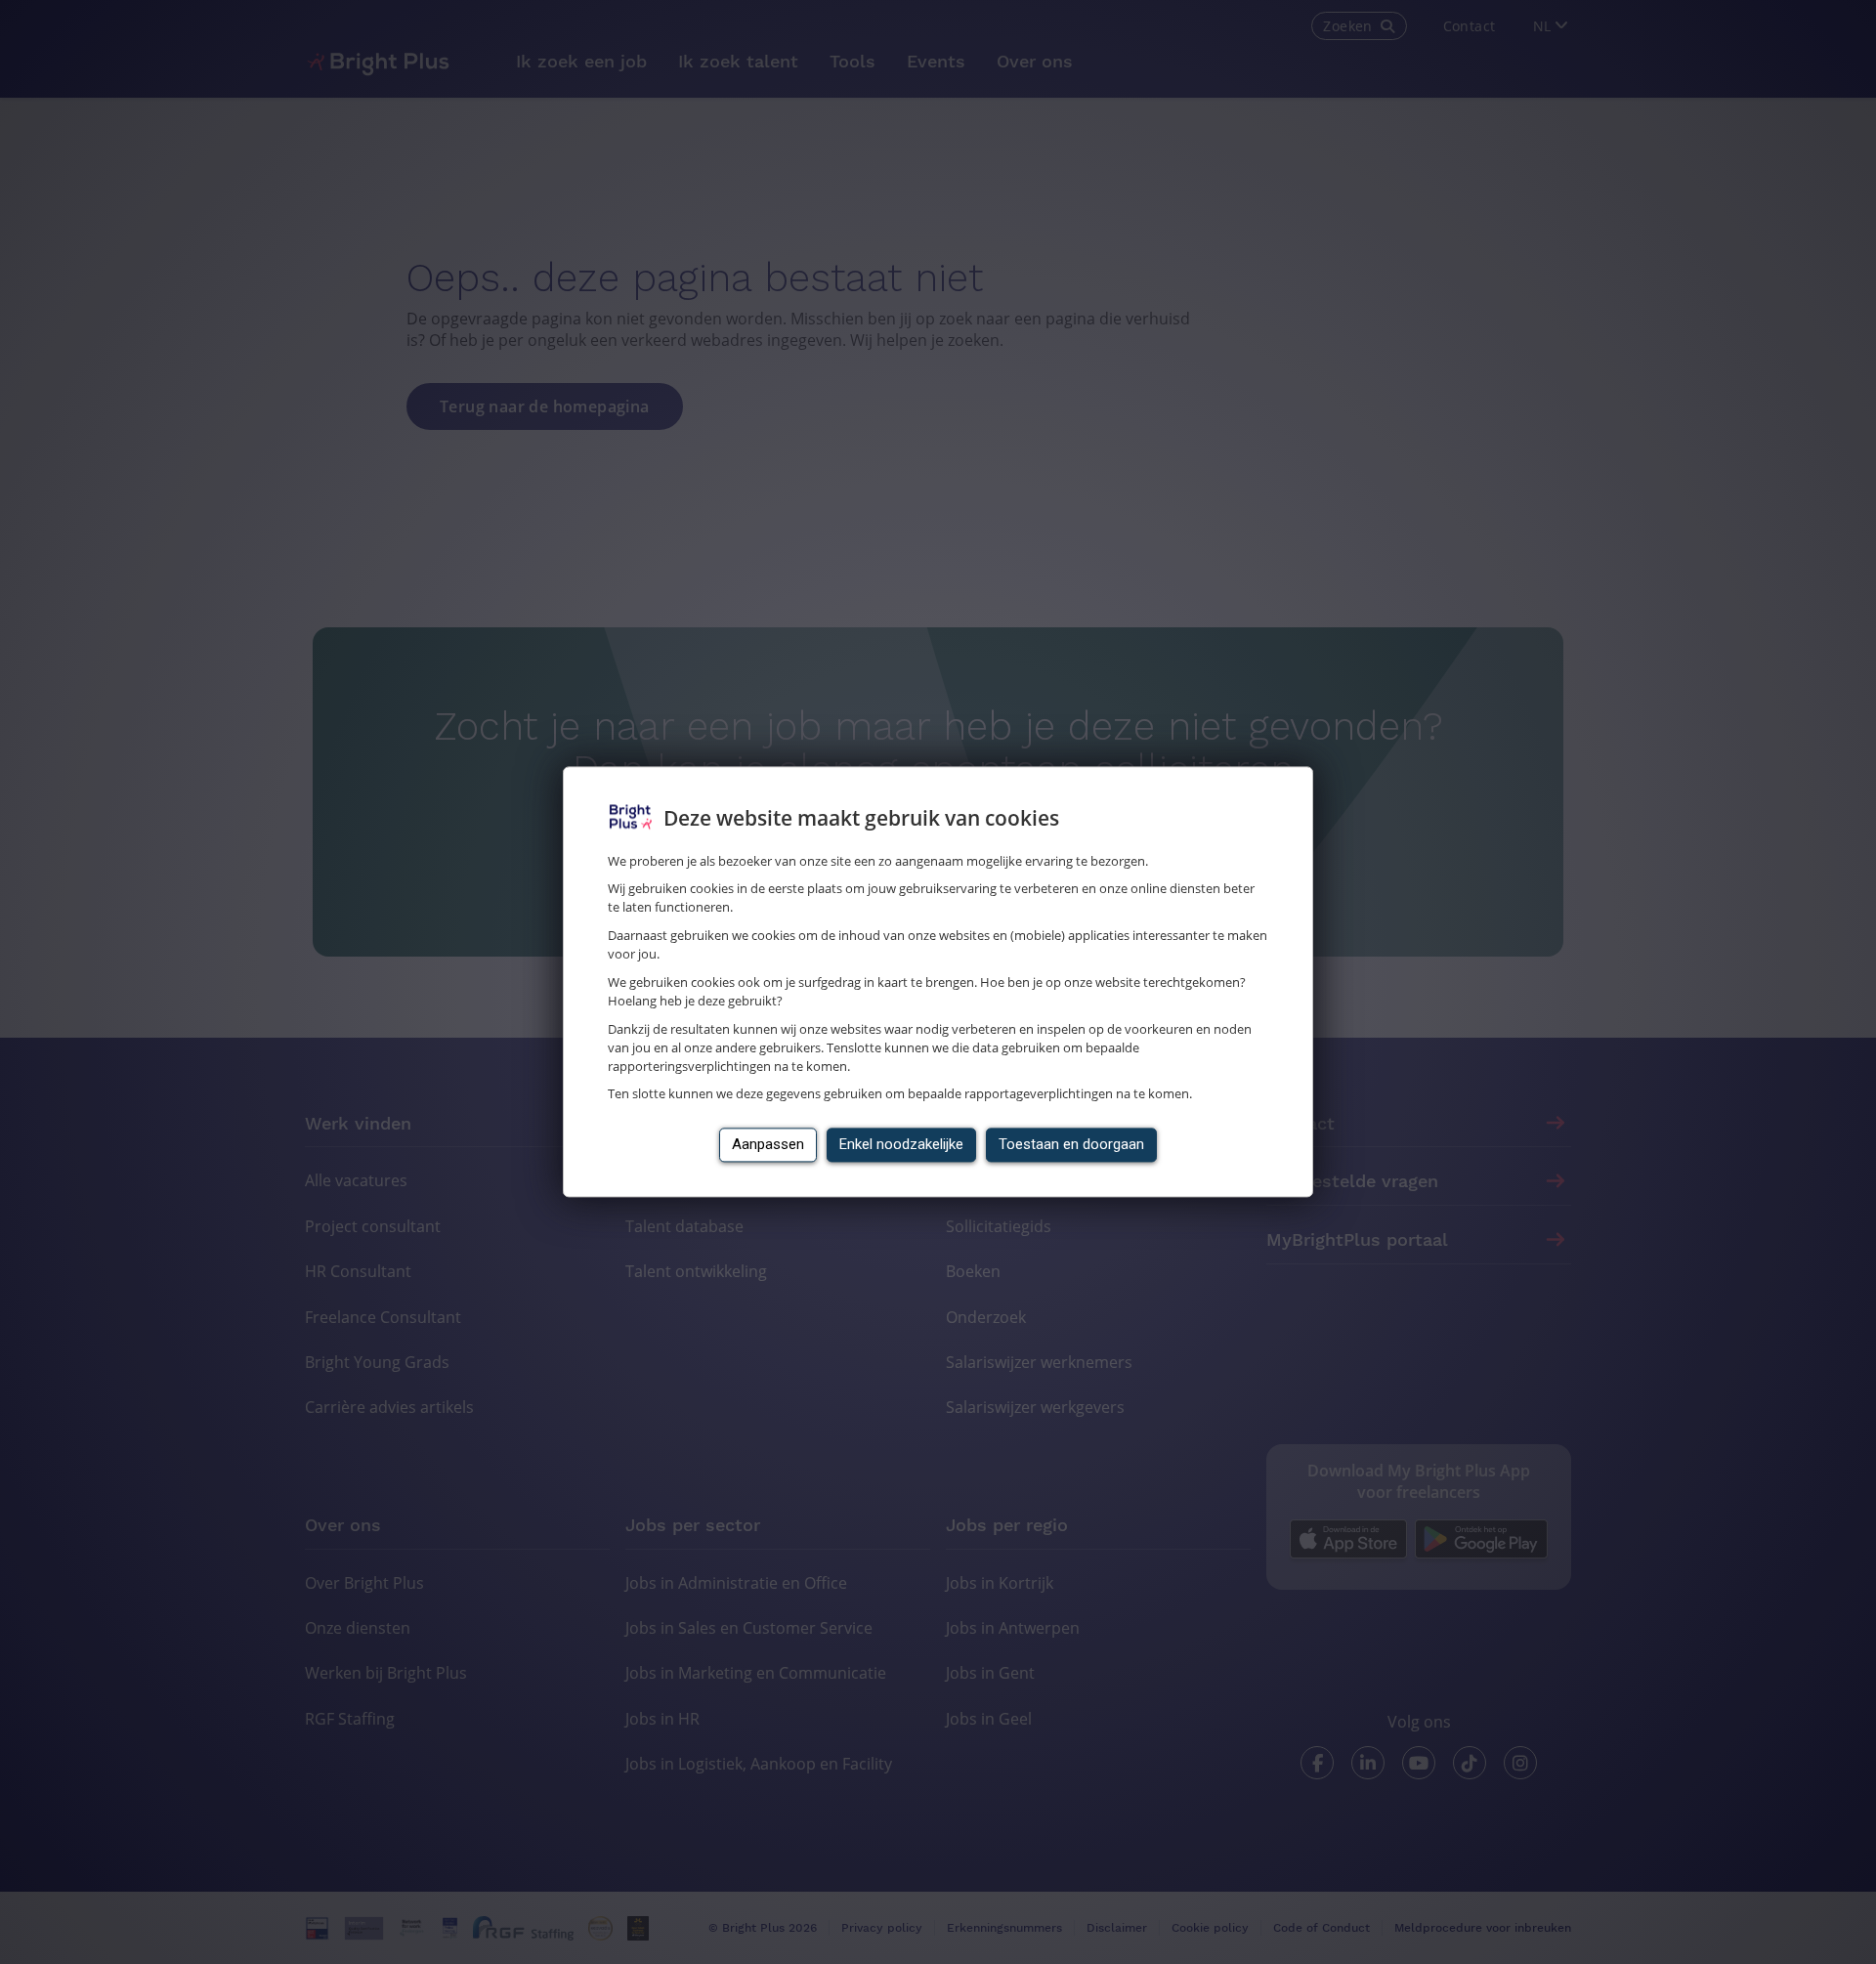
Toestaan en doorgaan (1071, 1145)
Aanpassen (768, 1145)
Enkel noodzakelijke (901, 1145)
